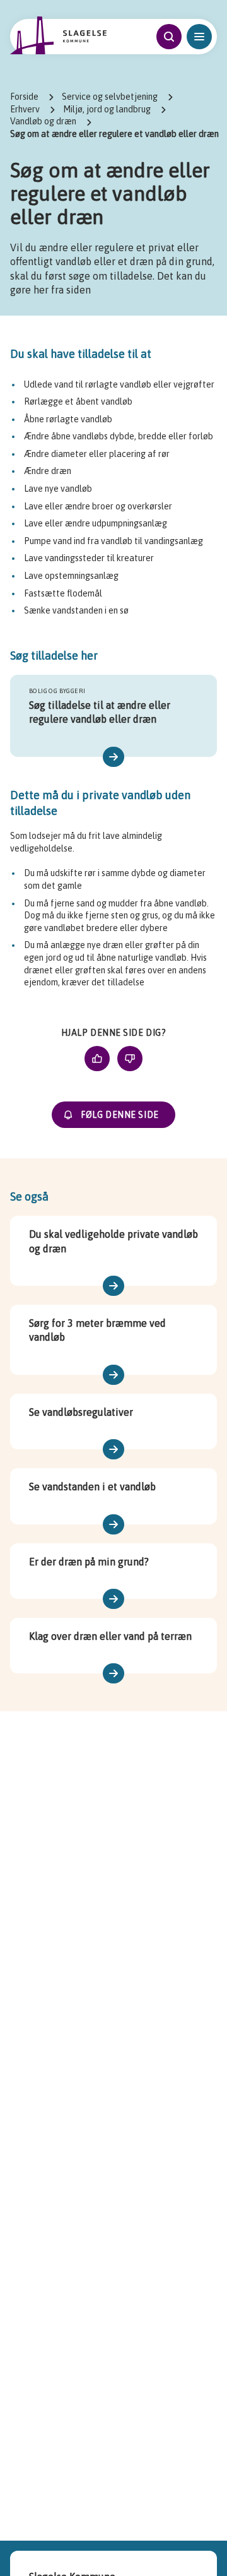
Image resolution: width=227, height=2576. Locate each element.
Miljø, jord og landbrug (107, 109)
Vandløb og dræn (43, 121)
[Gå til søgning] (169, 37)
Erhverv (25, 109)
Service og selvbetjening (110, 97)
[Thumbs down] (130, 1059)
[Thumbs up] (97, 1059)
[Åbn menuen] (199, 37)
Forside (24, 97)
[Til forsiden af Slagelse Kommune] (59, 35)
